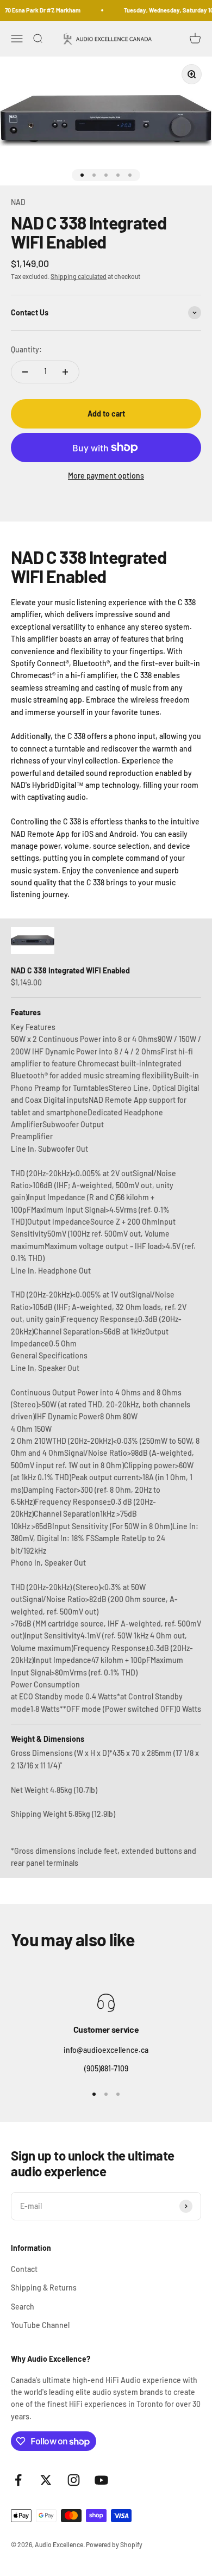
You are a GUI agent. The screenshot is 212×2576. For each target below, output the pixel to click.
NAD (18, 202)
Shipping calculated (79, 276)
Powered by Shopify (114, 2544)
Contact (24, 2269)
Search (23, 2307)
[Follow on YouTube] (101, 2480)
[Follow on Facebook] (18, 2480)
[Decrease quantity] (25, 372)
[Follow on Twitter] (46, 2480)
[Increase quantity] (65, 372)
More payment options (106, 476)
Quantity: (26, 349)
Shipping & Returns (44, 2288)
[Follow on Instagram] (74, 2480)
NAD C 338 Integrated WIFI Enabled (70, 970)
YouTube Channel (40, 2325)
